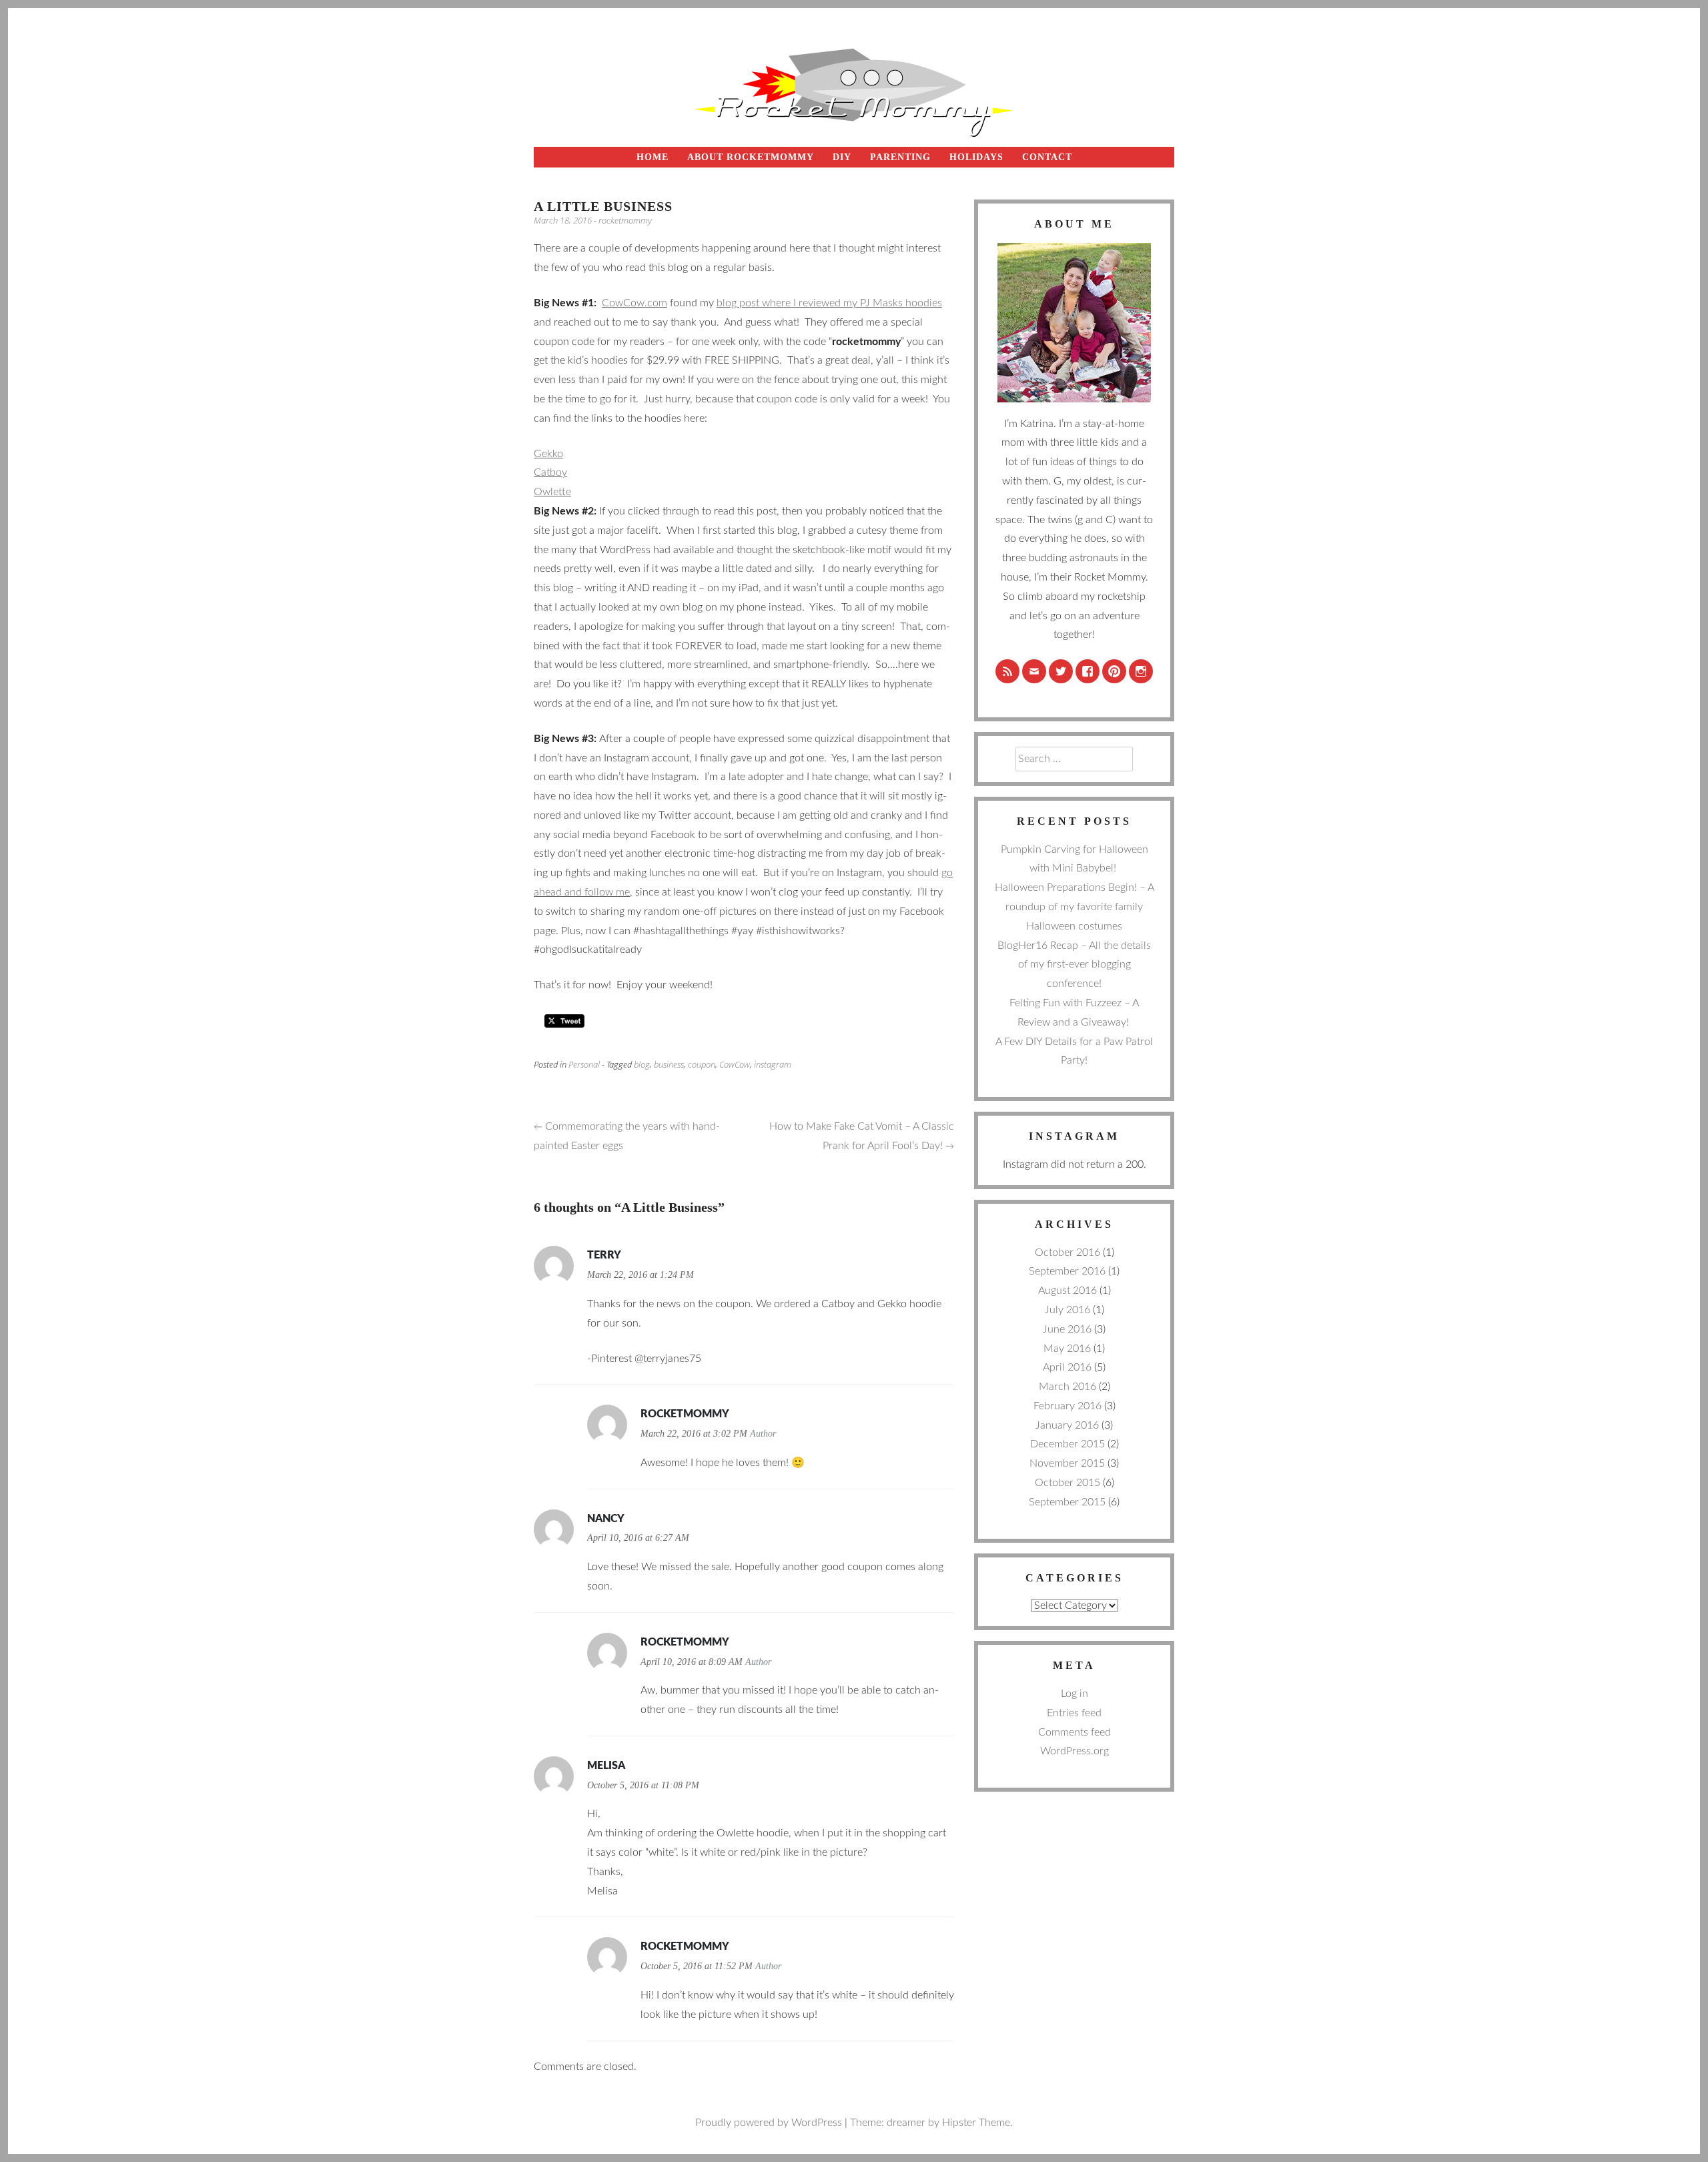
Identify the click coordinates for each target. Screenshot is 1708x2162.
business (669, 1064)
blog (642, 1064)
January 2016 (1067, 1425)
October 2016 (1067, 1252)
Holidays (976, 157)
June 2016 (1067, 1329)
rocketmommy (625, 220)
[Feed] (1007, 671)
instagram (773, 1064)
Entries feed (1074, 1713)
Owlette (552, 492)
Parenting (900, 157)
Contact (1047, 157)
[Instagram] (1141, 671)
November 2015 (1067, 1463)
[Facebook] (1088, 671)
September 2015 (1067, 1502)
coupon (702, 1064)
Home (653, 157)
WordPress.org (1075, 1751)
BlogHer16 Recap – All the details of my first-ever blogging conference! (1074, 965)
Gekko (548, 454)
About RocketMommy (751, 157)
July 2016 (1067, 1310)
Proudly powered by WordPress (769, 2123)
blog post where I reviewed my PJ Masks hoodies (829, 303)
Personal (584, 1064)
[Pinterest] (1114, 671)
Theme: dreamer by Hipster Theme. (931, 2123)
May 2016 (1067, 1349)
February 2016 (1067, 1406)
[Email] (1034, 671)
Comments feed (1075, 1732)
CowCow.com (634, 303)
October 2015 (1067, 1483)
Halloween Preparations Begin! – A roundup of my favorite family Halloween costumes (1075, 907)
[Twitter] (1061, 671)
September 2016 (1067, 1271)
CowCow (735, 1064)
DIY (842, 157)
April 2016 (1067, 1367)
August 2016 (1067, 1291)
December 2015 (1067, 1444)
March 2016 (1067, 1387)
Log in (1075, 1694)
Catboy (550, 472)
